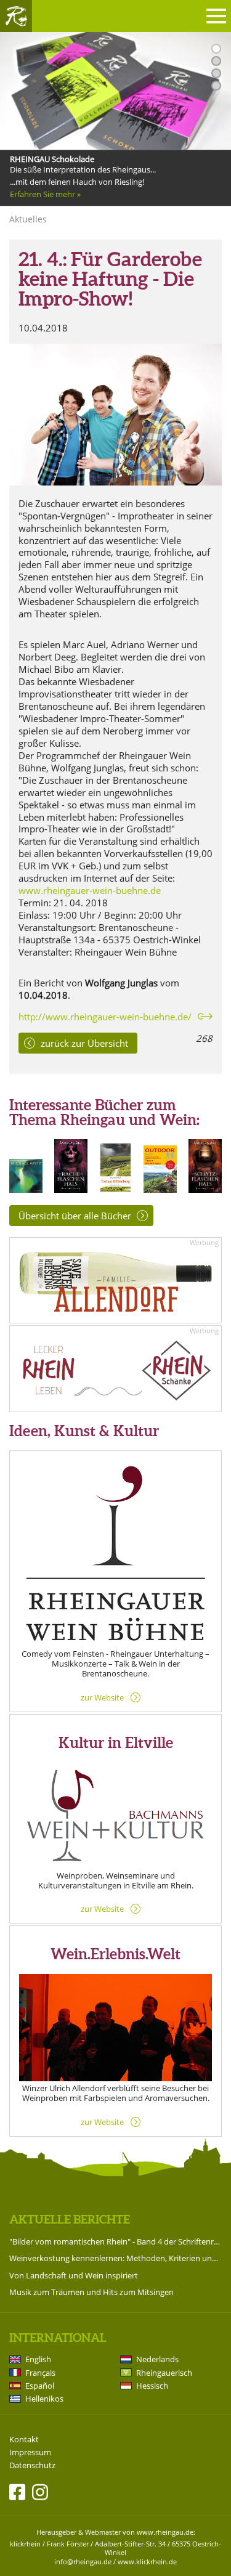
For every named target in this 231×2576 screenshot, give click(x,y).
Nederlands (157, 2359)
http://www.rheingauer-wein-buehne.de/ (105, 1017)
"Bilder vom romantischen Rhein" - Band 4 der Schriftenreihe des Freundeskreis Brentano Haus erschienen (115, 2241)
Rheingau (16, 16)
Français (40, 2373)
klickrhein (25, 2544)
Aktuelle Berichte (70, 2219)
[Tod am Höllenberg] (116, 1189)
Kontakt (24, 2440)
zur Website (102, 1697)
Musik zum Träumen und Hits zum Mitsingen (91, 2292)
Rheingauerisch (164, 2373)
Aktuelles (28, 219)
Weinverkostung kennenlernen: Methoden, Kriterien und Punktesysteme (115, 2258)
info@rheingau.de (83, 2562)
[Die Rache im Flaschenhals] (71, 1189)
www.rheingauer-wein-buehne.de (90, 890)
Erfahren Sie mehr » (45, 194)
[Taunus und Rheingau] (160, 1189)
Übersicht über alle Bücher (75, 1216)
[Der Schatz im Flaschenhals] (205, 1189)
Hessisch (152, 2386)
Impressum (30, 2452)
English (38, 2359)
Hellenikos (44, 2399)
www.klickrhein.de (147, 2562)
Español (40, 2386)
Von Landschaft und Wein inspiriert (74, 2275)
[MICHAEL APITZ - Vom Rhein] (26, 1189)
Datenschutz (32, 2465)
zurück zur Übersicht (84, 1043)
